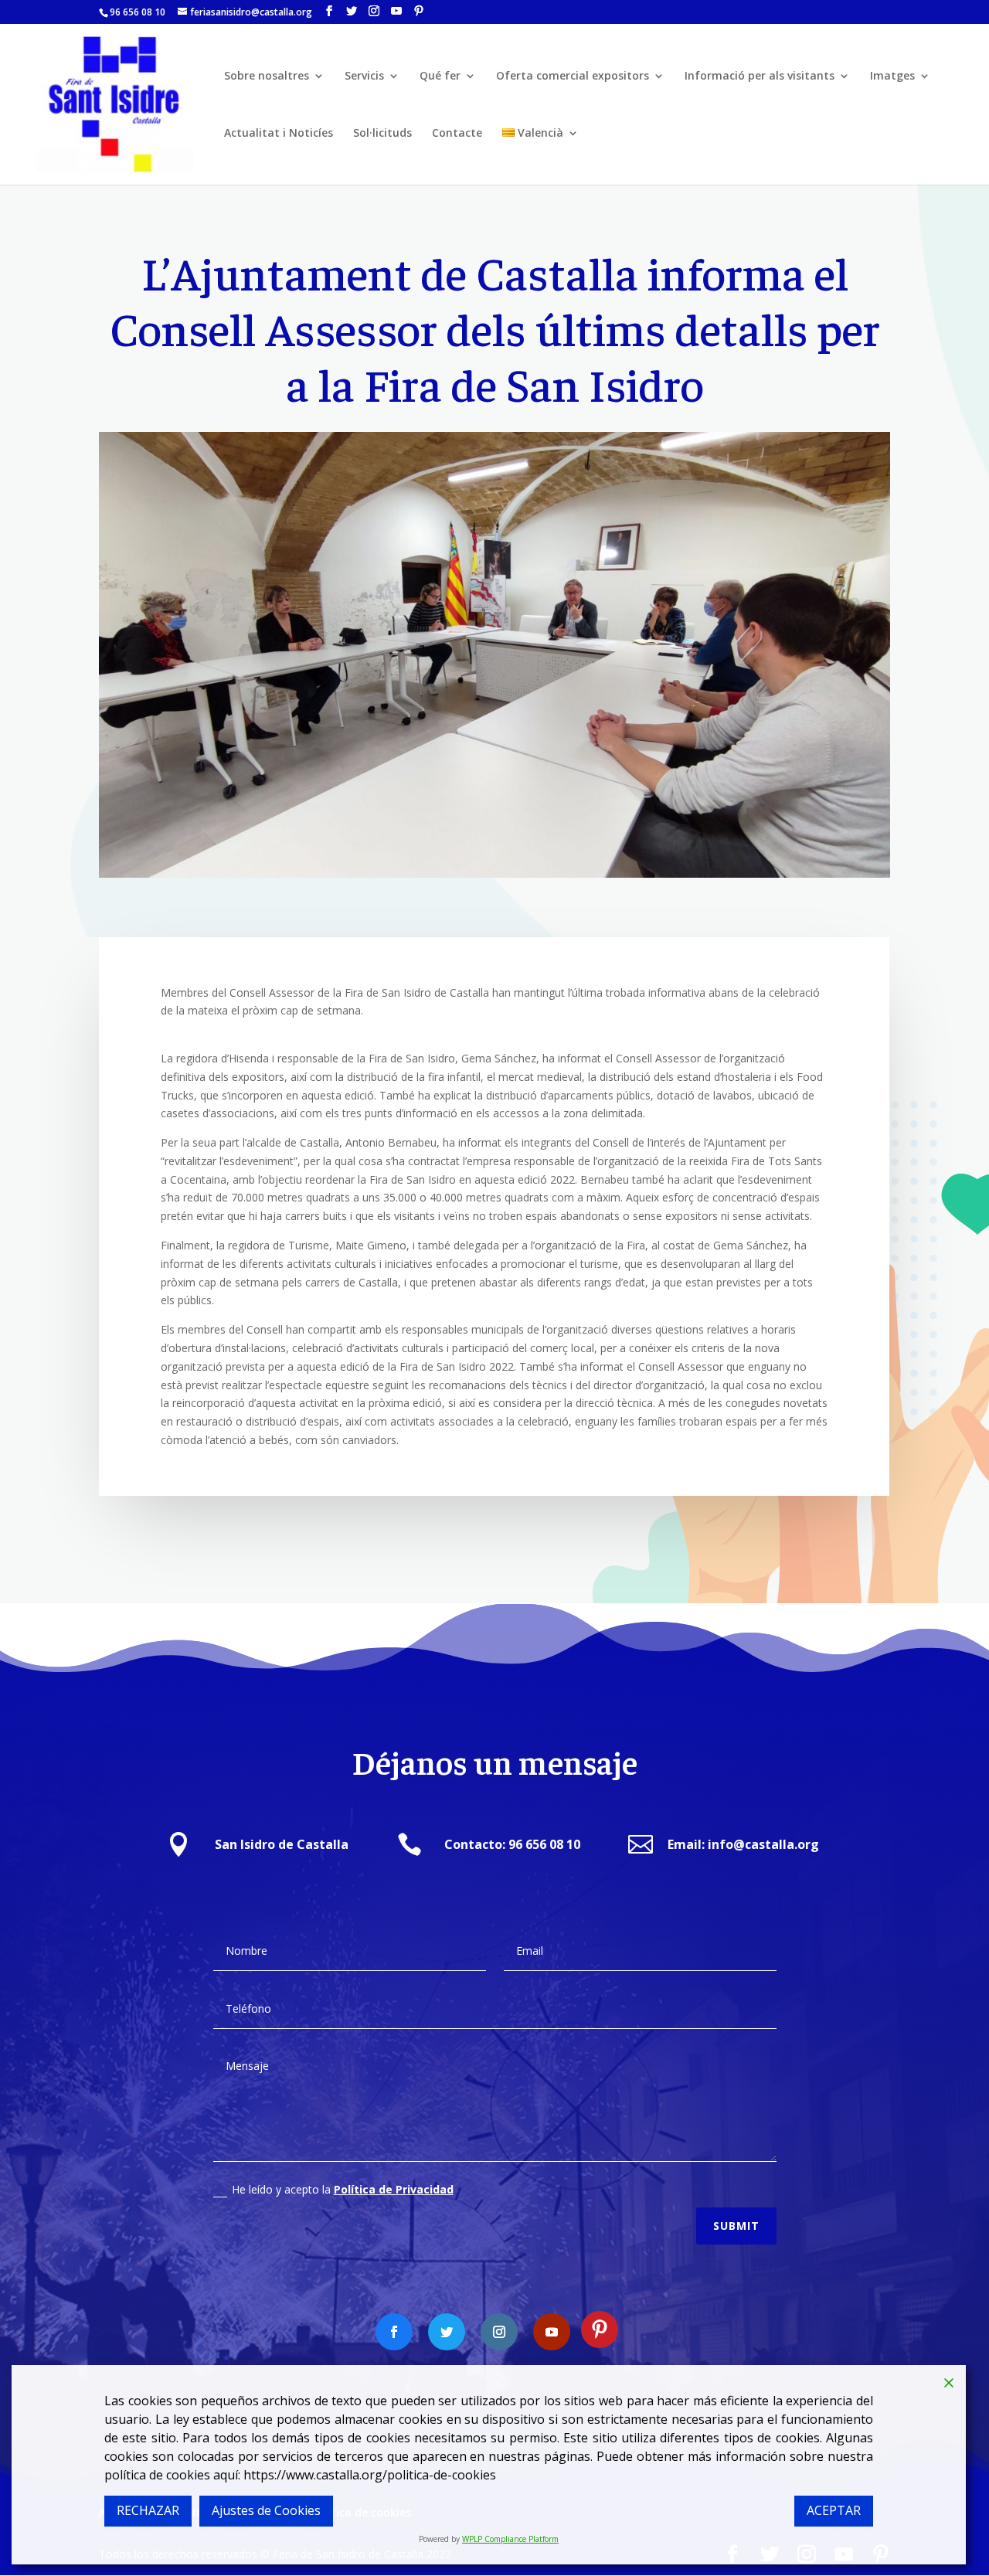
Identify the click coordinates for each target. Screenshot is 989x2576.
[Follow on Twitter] (447, 2332)
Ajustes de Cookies (266, 2510)
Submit (736, 2226)
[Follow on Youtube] (552, 2332)
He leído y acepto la (343, 2189)
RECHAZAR (148, 2510)
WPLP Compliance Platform (510, 2539)
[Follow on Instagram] (499, 2332)
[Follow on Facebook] (394, 2332)
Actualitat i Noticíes (279, 134)
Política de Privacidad (394, 2189)
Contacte (457, 134)
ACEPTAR (834, 2510)
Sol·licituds (382, 134)
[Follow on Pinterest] (600, 2330)
